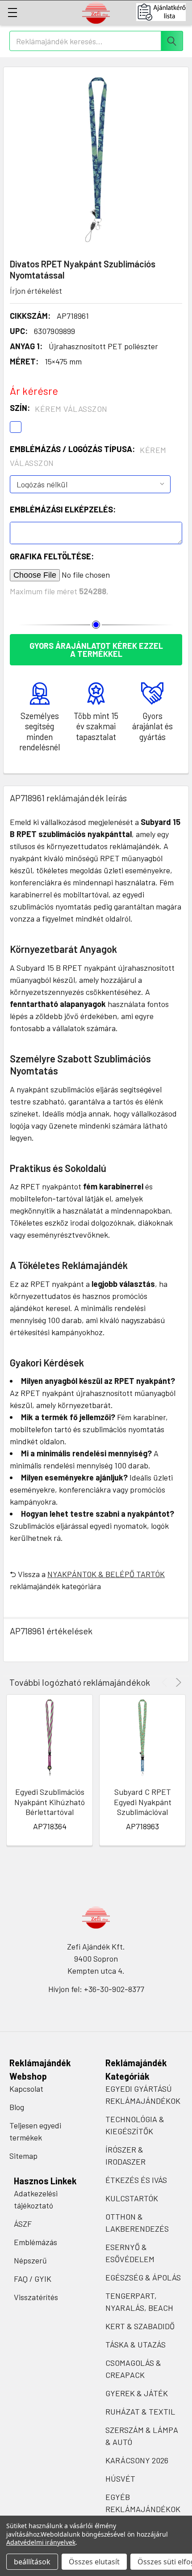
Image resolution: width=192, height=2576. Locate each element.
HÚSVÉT (120, 2479)
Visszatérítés (36, 2297)
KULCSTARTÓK (132, 2198)
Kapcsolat (26, 2089)
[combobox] (96, 41)
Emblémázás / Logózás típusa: (88, 456)
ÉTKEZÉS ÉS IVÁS (136, 2180)
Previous (166, 1682)
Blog (17, 2107)
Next (177, 1682)
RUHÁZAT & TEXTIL (140, 2411)
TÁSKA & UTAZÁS (136, 2344)
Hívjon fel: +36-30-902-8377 (96, 1989)
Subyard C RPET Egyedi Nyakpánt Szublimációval (143, 1802)
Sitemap (23, 2156)
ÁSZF (23, 2224)
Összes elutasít (94, 2562)
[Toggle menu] (12, 12)
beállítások (32, 2562)
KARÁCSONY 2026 (137, 2460)
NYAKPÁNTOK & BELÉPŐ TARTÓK (106, 1574)
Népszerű (30, 2260)
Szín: (59, 408)
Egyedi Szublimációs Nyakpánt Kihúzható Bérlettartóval (50, 1802)
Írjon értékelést (36, 291)
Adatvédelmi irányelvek (41, 2542)
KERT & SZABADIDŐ (140, 2326)
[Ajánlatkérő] (164, 12)
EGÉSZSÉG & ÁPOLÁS (143, 2277)
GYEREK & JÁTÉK (137, 2393)
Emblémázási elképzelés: (63, 509)
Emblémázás (35, 2242)
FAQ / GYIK (33, 2279)
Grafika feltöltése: (52, 556)
